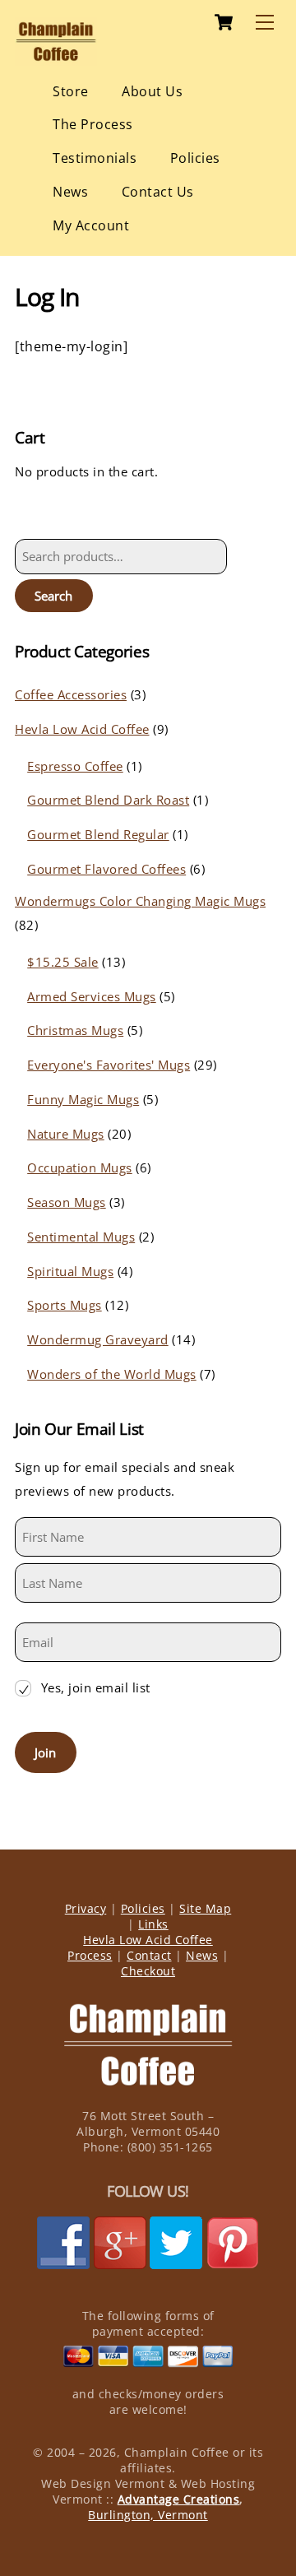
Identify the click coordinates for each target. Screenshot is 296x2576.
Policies (195, 158)
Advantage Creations (179, 2499)
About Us (152, 91)
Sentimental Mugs (81, 1237)
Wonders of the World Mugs (112, 1374)
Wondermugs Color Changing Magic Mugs (140, 901)
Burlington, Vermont (148, 2515)
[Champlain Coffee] (56, 58)
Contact (149, 1955)
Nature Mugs (66, 1134)
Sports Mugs (65, 1305)
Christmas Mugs (75, 1030)
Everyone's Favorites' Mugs (109, 1065)
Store (71, 91)
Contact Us (158, 192)
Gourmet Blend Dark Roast (108, 800)
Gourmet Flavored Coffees (106, 869)
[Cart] (224, 22)
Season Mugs (67, 1202)
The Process (93, 124)
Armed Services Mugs (92, 996)
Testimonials (95, 158)
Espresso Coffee (75, 766)
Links (153, 1924)
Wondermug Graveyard (98, 1339)
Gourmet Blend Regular (98, 834)
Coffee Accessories (71, 694)
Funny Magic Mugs (83, 1099)
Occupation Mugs (80, 1167)
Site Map (205, 1908)
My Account (91, 225)
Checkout (148, 1971)
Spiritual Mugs (70, 1271)
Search (53, 596)
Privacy (86, 1908)
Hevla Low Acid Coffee (82, 729)
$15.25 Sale (63, 962)
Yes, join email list (96, 1687)
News (70, 192)
